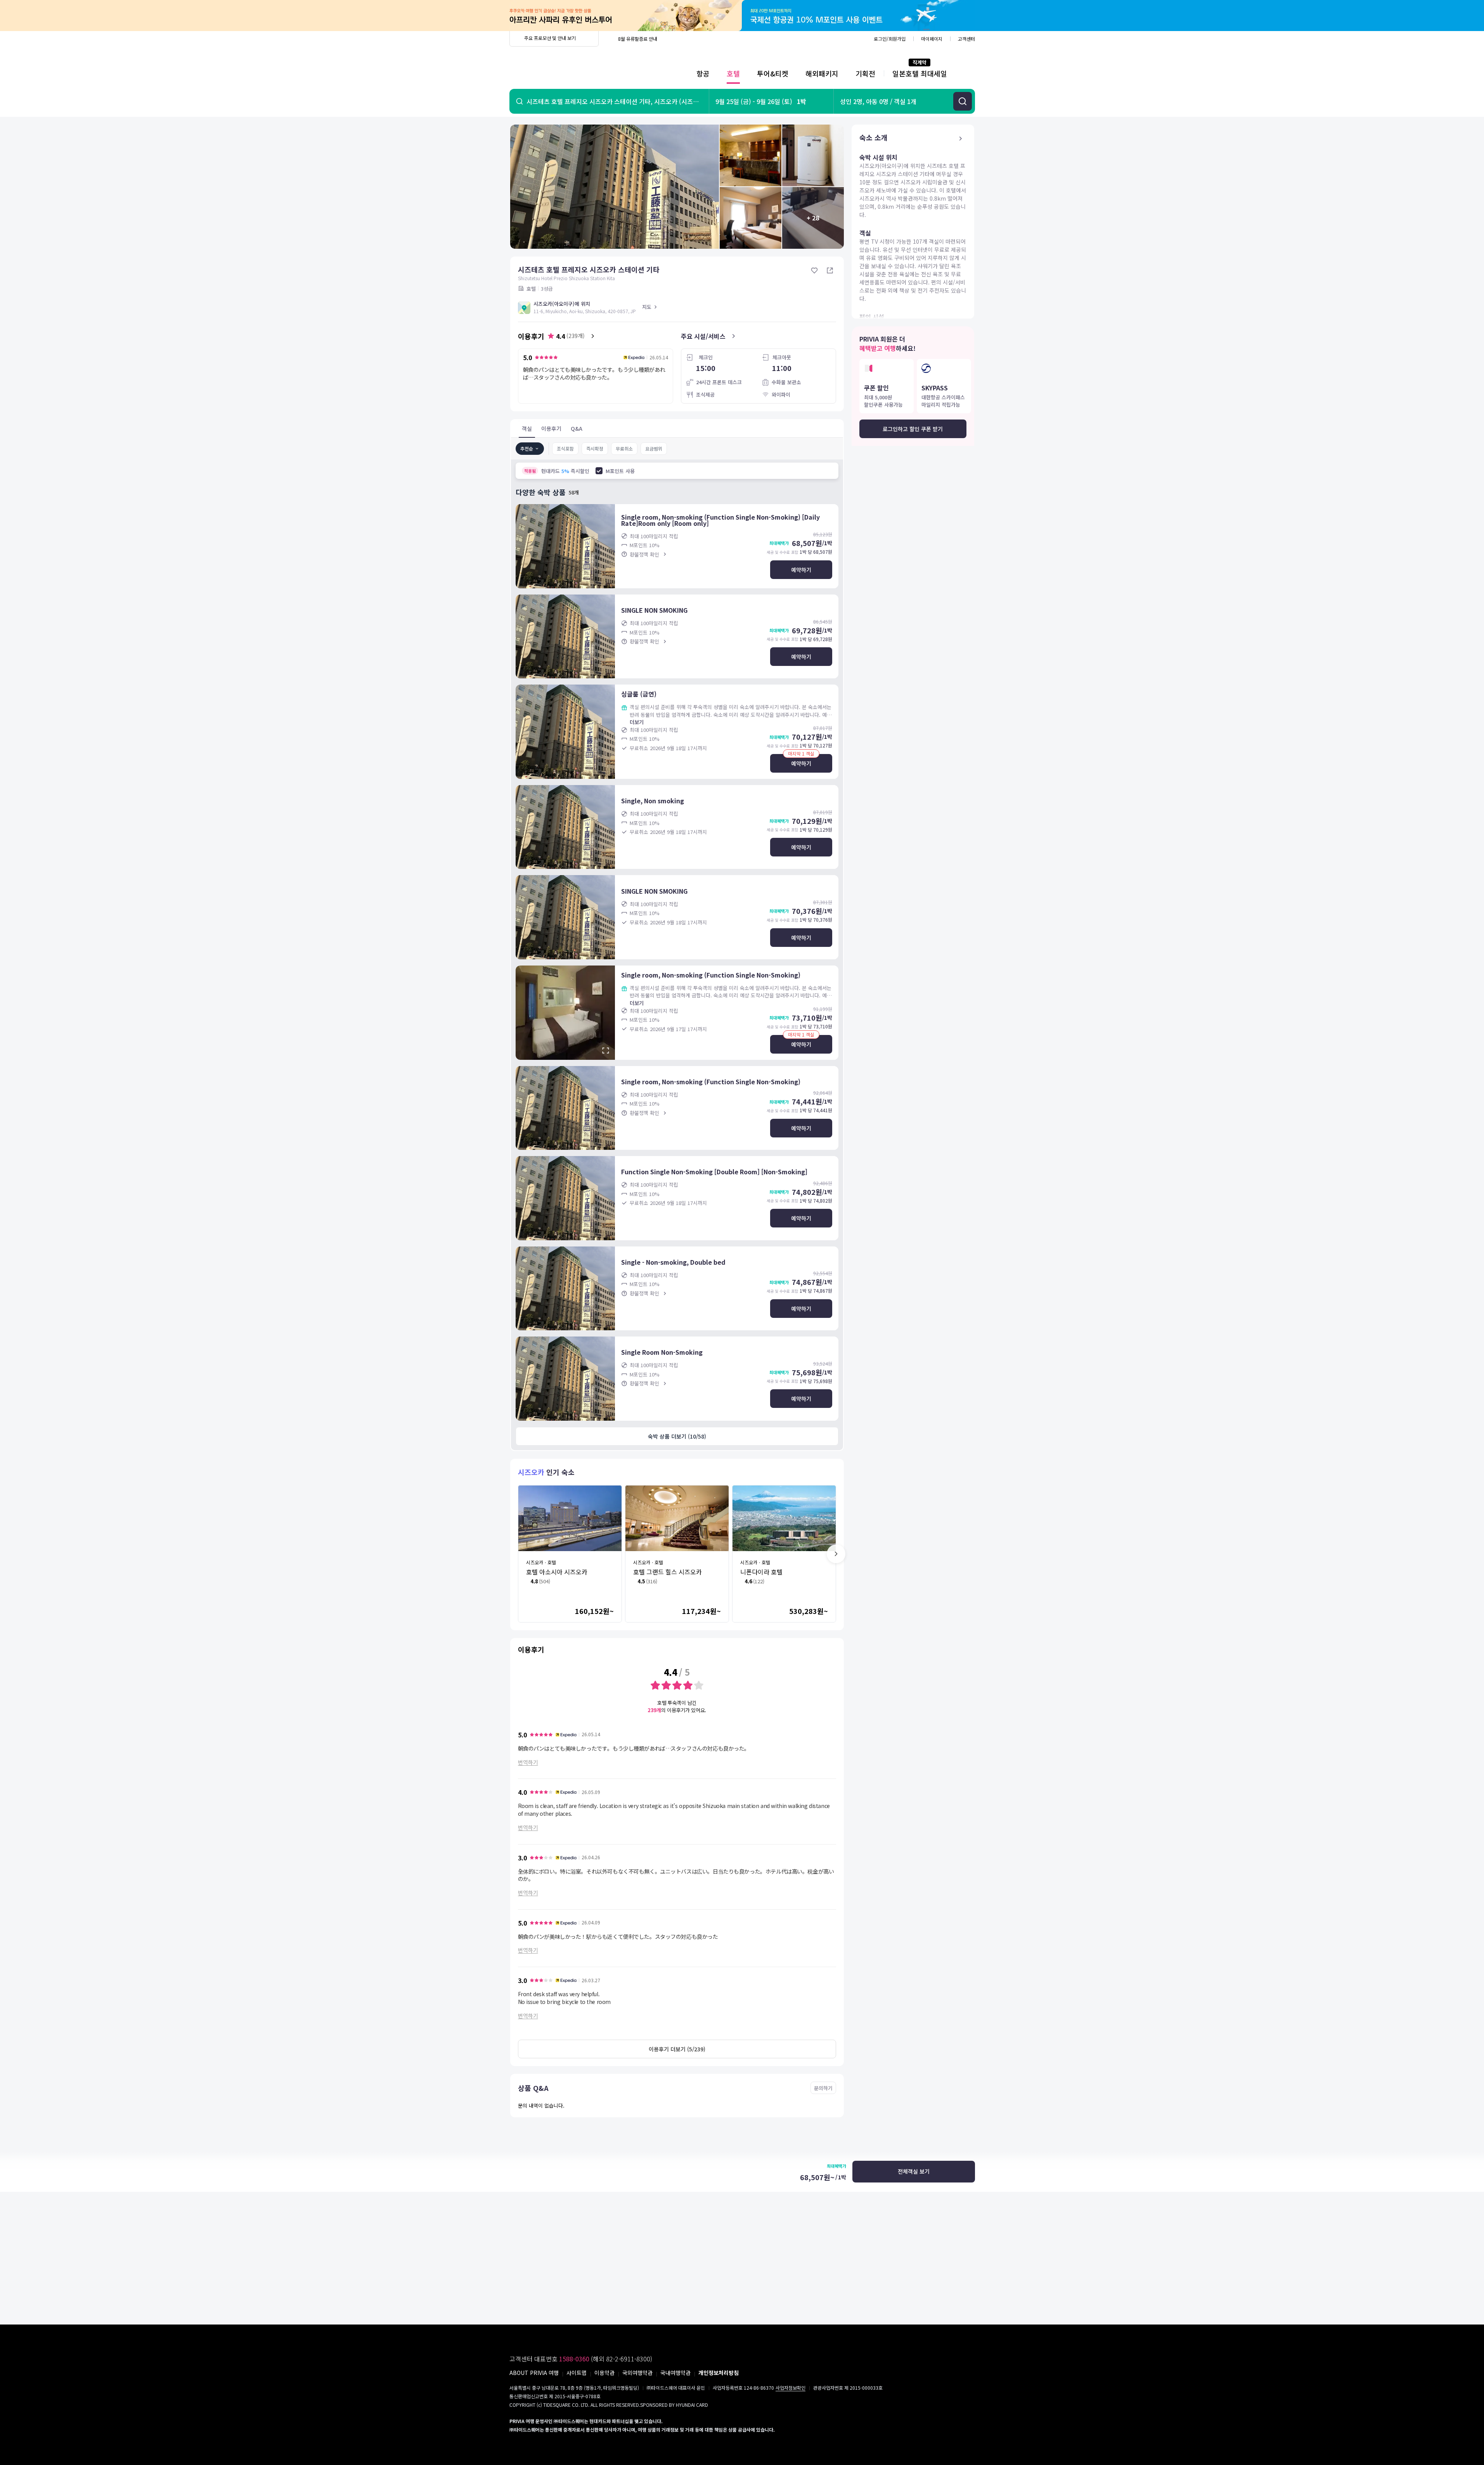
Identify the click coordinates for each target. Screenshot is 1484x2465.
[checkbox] (599, 471)
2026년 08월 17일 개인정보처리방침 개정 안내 (683, 39)
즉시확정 (595, 448)
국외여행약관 (637, 2373)
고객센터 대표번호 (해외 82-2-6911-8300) (581, 2359)
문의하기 (823, 2088)
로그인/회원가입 (890, 39)
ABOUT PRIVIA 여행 (534, 2373)
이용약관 (604, 2373)
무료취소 (624, 448)
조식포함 (565, 448)
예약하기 (801, 570)
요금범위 (654, 448)
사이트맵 (577, 2373)
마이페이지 (932, 39)
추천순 (527, 448)
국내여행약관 (675, 2373)
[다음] (836, 1554)
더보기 (637, 722)
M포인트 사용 (620, 471)
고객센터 (966, 39)
